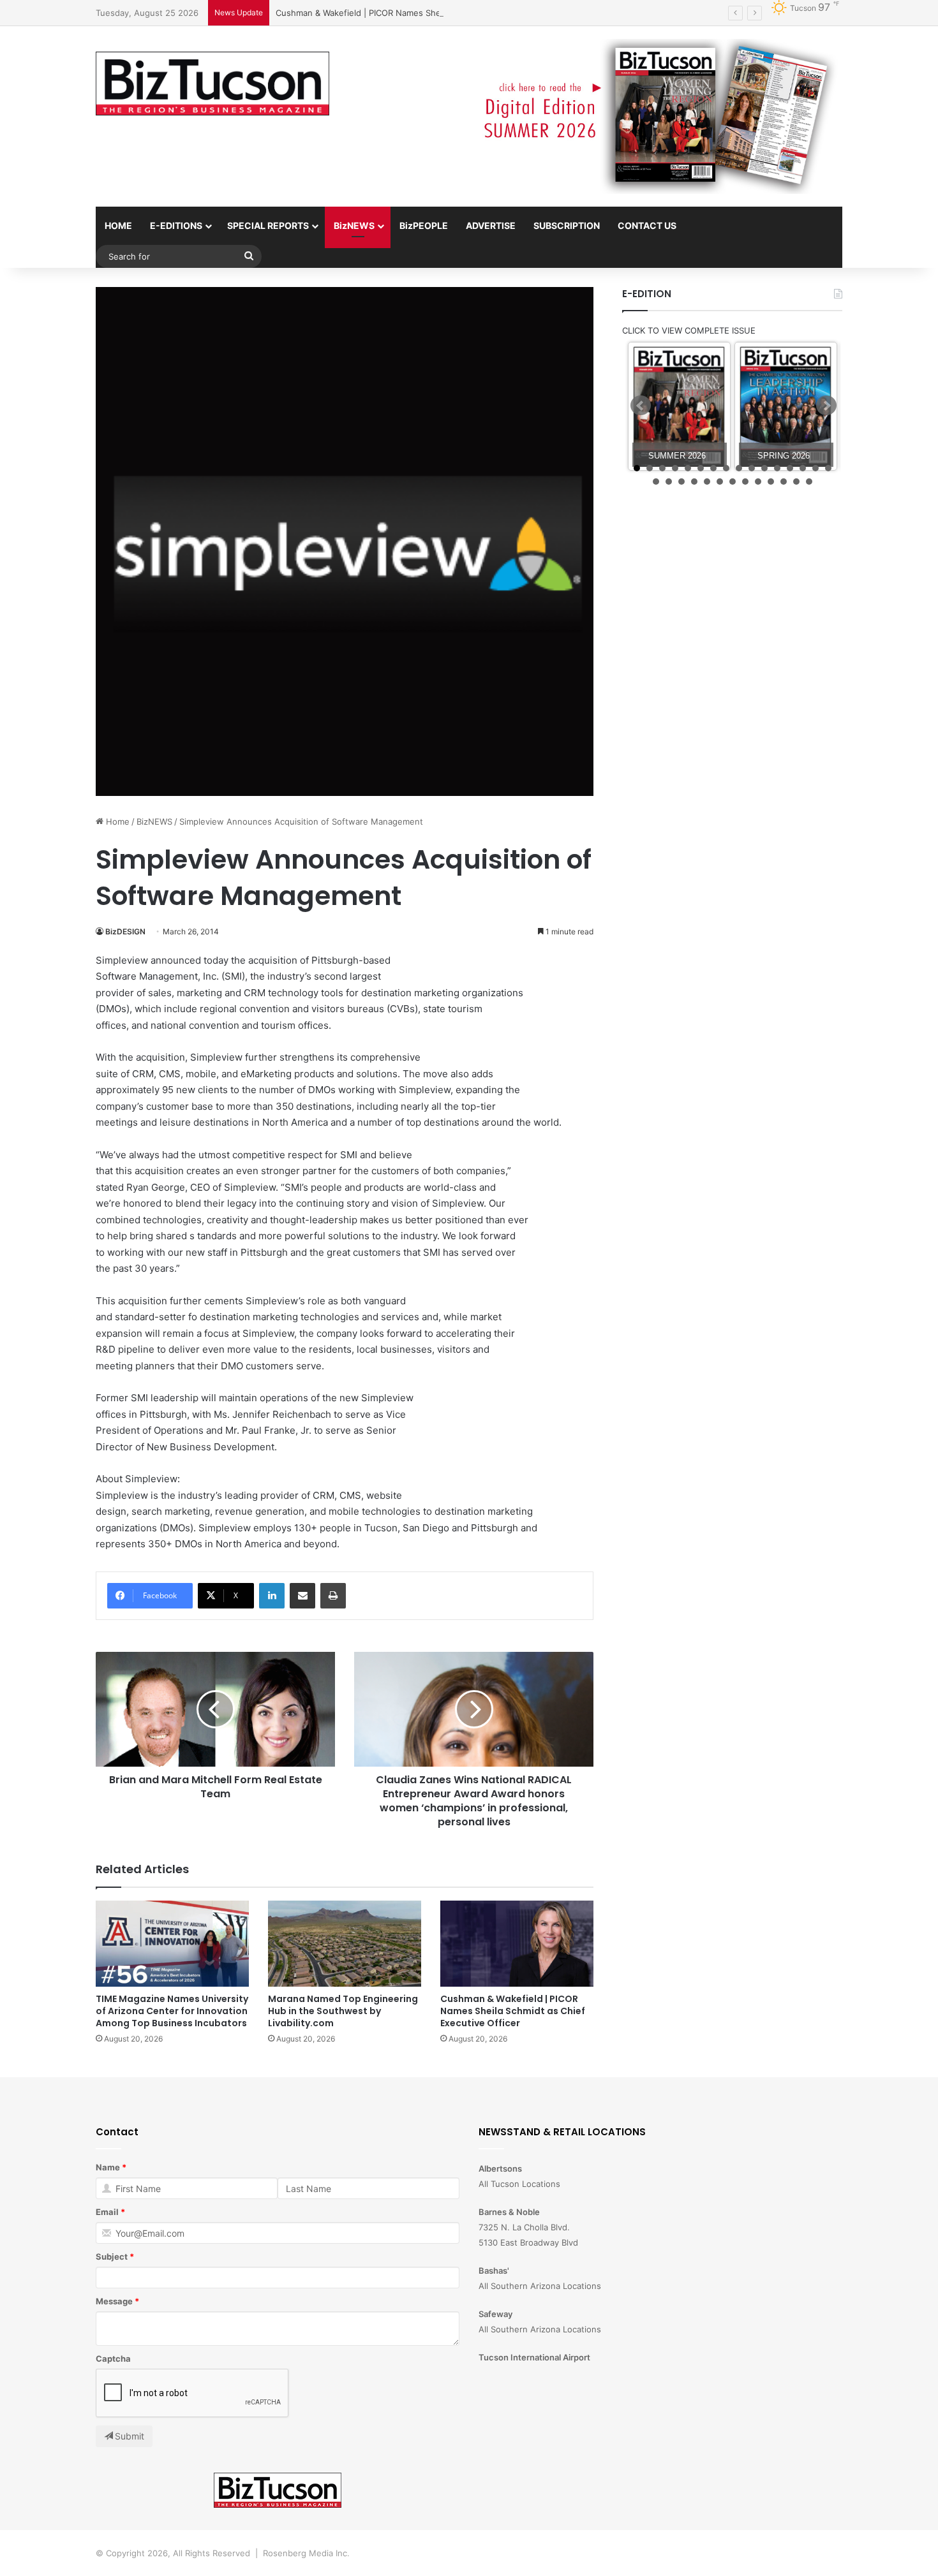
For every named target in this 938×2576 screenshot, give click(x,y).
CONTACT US (647, 225)
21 (707, 482)
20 (694, 482)
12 (777, 468)
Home (116, 821)
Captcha (113, 2359)
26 (771, 482)
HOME (118, 225)
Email (107, 2212)
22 (720, 482)
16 (828, 468)
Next (826, 406)
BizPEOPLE (424, 225)
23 (733, 482)
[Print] (333, 1596)
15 (815, 468)
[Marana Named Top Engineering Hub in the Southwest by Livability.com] (345, 1944)
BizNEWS (354, 225)
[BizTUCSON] (212, 84)
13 (790, 468)
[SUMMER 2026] (679, 407)
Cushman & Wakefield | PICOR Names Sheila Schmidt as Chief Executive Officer (433, 13)
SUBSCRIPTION (567, 225)
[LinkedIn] (272, 1596)
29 (809, 482)
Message (114, 2301)
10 (752, 468)
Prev (641, 406)
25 (758, 482)
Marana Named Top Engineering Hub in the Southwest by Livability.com (343, 2011)
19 (681, 482)
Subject (112, 2256)
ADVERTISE (491, 225)
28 (796, 482)
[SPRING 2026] (786, 407)
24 (745, 482)
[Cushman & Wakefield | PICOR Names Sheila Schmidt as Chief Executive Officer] (517, 1944)
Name (108, 2167)
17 (656, 482)
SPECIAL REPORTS (268, 225)
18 (669, 482)
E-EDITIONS (176, 225)
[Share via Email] (302, 1596)
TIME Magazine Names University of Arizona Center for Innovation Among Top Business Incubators (172, 2011)
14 (803, 468)
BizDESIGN (125, 931)
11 (764, 468)
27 (784, 482)
